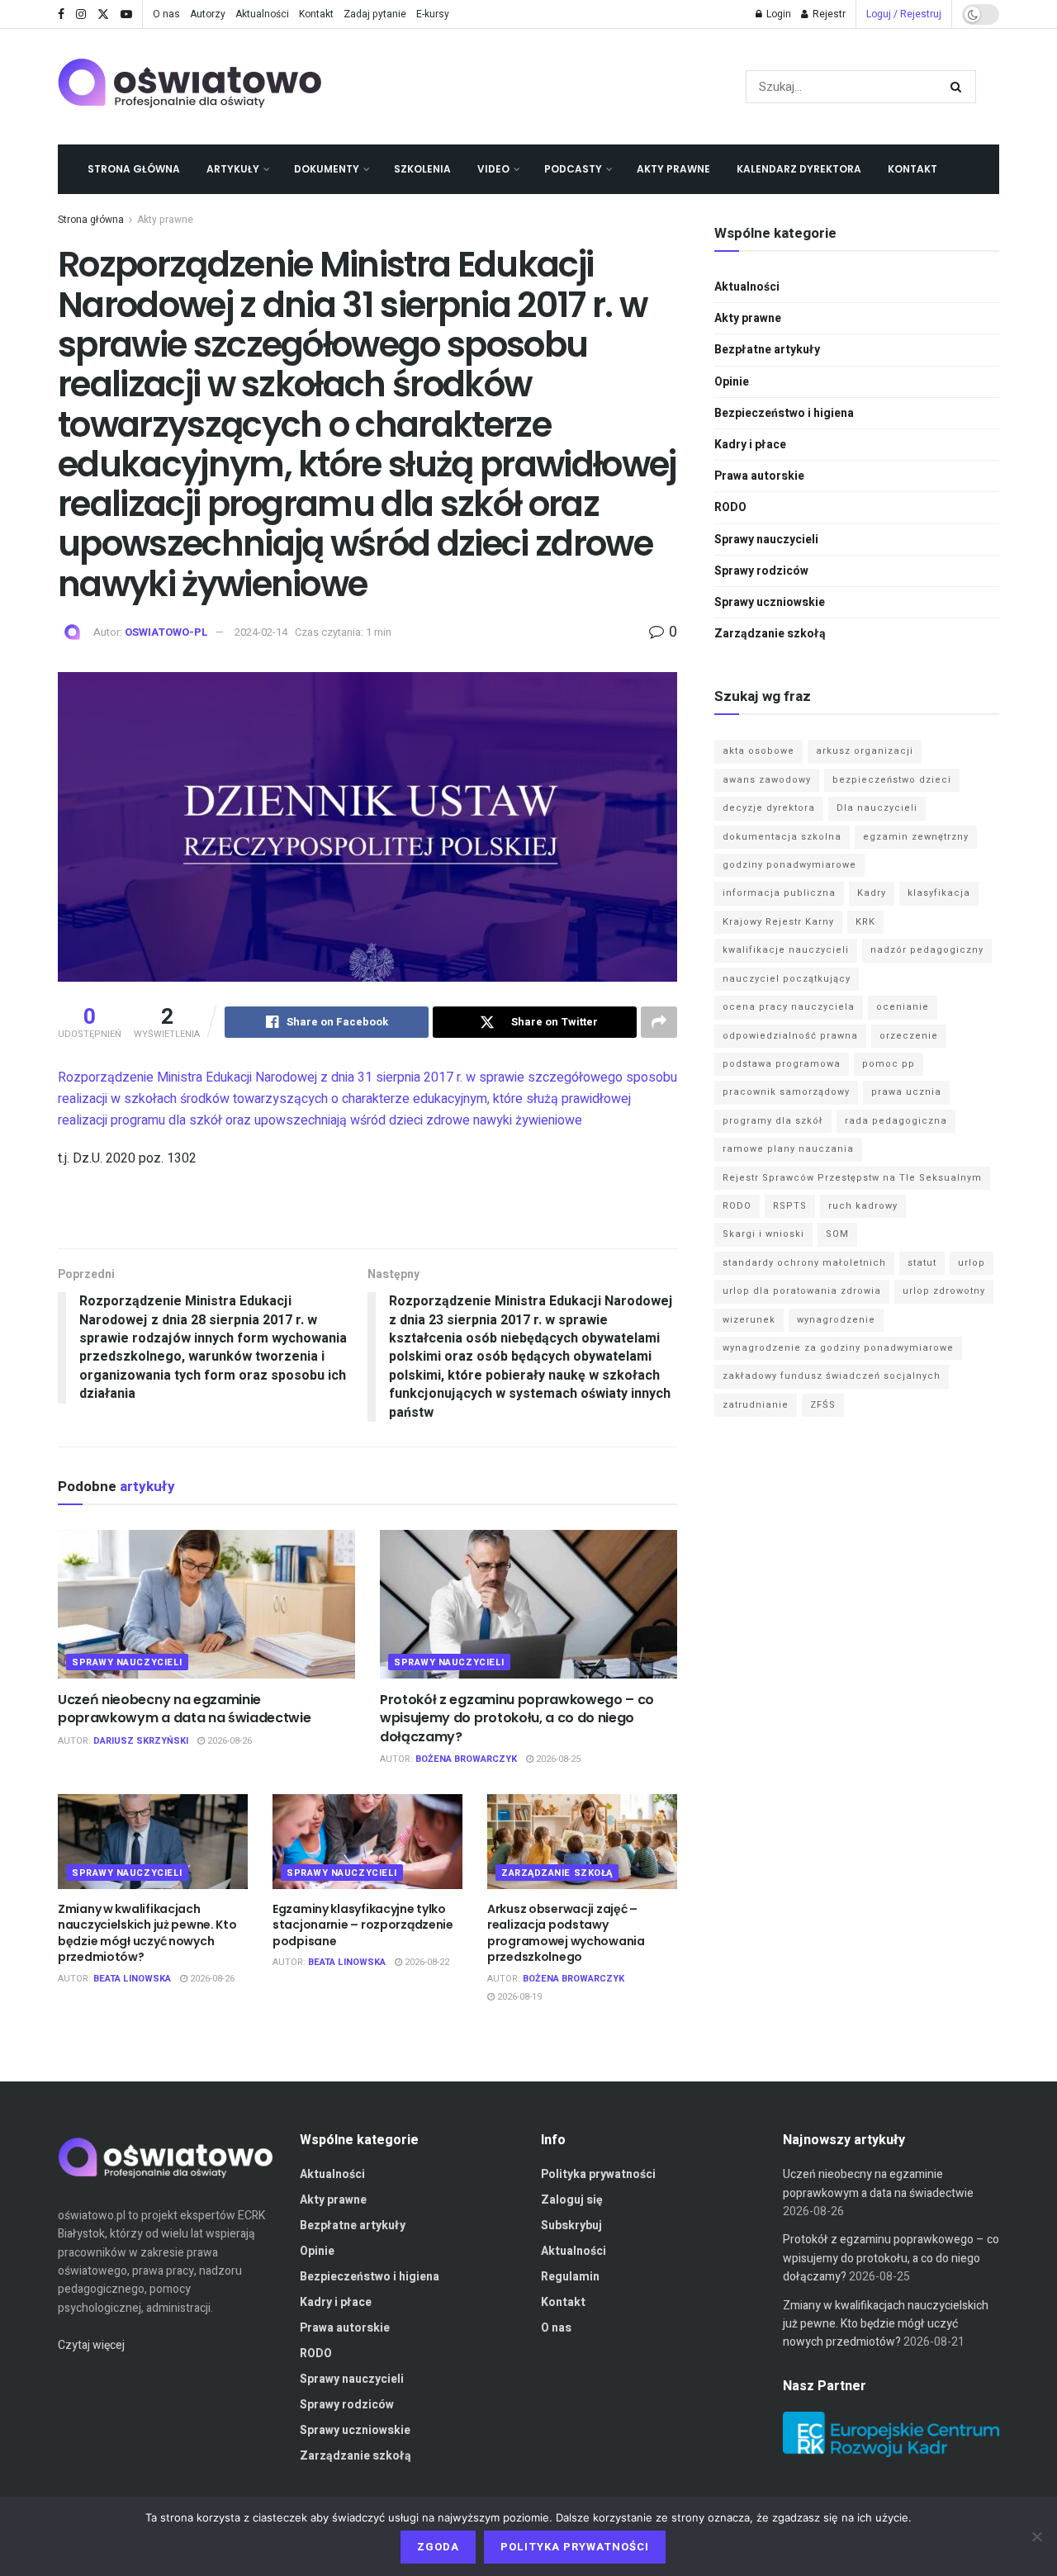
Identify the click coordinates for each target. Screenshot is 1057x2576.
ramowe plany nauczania (788, 1149)
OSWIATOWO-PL (166, 632)
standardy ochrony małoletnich (804, 1263)
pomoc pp (889, 1064)
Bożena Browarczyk (466, 1759)
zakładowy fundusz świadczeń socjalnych (832, 1376)
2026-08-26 (228, 1741)
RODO (730, 507)
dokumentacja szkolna (782, 837)
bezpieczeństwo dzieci (892, 780)
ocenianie (903, 1007)
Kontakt (316, 14)
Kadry (872, 893)
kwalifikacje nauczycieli (786, 950)
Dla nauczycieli (877, 808)
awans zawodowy (767, 780)
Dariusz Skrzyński (141, 1741)
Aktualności (262, 14)
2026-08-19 (518, 1997)
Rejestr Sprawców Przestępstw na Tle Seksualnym (852, 1178)
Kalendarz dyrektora (799, 169)
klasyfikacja (939, 893)
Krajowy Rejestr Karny (778, 922)
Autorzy (208, 14)
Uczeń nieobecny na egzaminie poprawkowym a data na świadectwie (184, 1709)
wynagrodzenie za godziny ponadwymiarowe (838, 1348)
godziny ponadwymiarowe (789, 865)
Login (777, 14)
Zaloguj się (572, 2200)
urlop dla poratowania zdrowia (802, 1291)
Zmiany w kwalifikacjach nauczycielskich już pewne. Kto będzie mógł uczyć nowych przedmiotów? (147, 1933)
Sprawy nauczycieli (127, 1662)
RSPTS (790, 1206)
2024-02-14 (261, 632)
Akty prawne (673, 169)
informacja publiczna (779, 893)
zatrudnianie (756, 1405)
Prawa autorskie (759, 476)
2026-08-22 (426, 1962)
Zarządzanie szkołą (557, 1873)
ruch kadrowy (863, 1206)
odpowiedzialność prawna (790, 1036)
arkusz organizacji (865, 751)
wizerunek (749, 1320)
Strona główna (134, 169)
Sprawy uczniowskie (770, 602)
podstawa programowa (782, 1064)
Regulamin (570, 2277)
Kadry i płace (750, 445)
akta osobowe (758, 751)
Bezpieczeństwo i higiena (784, 413)
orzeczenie (909, 1036)
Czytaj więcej (91, 2345)
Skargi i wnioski (763, 1234)
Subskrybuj (571, 2226)
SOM (837, 1234)
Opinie (732, 382)
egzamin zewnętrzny (916, 837)
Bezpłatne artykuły (767, 350)
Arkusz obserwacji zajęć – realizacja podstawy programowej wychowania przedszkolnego (566, 1933)
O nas (166, 14)
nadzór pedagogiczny (927, 950)
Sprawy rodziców (761, 571)
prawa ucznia (906, 1092)
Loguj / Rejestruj (904, 14)
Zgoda (438, 2547)
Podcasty (573, 169)
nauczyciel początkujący (787, 979)
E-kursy (433, 14)
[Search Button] (959, 87)
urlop (972, 1263)
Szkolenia (422, 169)
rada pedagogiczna (896, 1121)
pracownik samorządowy (786, 1092)
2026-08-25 (557, 1759)
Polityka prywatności (598, 2174)
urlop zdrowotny (944, 1291)
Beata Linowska (132, 1979)
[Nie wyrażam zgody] (1036, 2536)
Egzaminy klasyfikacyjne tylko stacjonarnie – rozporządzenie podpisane (363, 1925)
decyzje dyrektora (769, 808)
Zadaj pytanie (375, 14)
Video (493, 169)
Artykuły (233, 169)
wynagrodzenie (836, 1320)
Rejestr (828, 14)
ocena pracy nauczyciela (789, 1007)
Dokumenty (327, 169)
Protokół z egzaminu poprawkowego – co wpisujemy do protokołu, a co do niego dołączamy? (517, 1718)
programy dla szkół (773, 1121)
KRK (865, 922)
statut (922, 1263)
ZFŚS (823, 1405)
